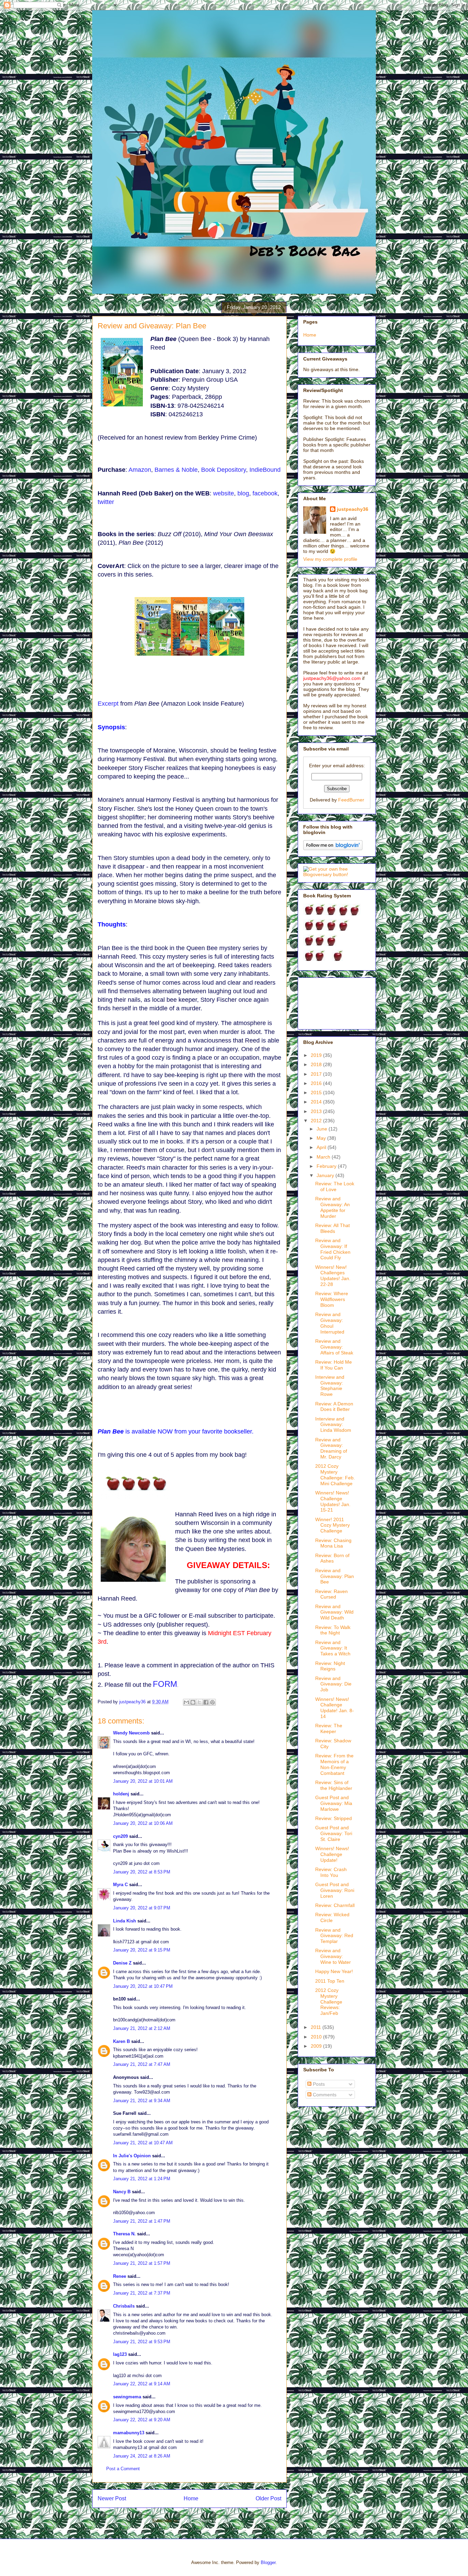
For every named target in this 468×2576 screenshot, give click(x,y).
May (322, 1138)
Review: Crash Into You (331, 1872)
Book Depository (224, 470)
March (324, 1157)
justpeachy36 (353, 509)
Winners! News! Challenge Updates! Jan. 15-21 (333, 1501)
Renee (120, 2276)
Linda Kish (125, 1921)
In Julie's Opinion (132, 2156)
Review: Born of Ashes (332, 1558)
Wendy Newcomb (131, 1733)
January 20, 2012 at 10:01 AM (143, 1781)
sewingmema (127, 2397)
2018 (317, 1064)
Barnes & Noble (176, 470)
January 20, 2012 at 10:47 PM (143, 1986)
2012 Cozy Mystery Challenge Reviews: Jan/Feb (329, 2002)
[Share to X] (199, 1702)
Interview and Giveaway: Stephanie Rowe (330, 1386)
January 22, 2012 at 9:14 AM (142, 2384)
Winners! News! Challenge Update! (332, 1854)
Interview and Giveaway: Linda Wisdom (333, 1425)
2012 (317, 1121)
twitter (106, 502)
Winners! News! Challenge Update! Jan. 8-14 (335, 1708)
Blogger (268, 2562)
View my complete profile (330, 559)
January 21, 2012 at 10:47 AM (143, 2143)
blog (243, 493)
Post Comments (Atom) (203, 2521)
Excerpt (108, 704)
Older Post (268, 2498)
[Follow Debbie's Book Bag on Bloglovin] (333, 848)
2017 (317, 1074)
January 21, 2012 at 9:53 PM (142, 2342)
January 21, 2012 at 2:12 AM (142, 2028)
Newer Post (112, 2498)
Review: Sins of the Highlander (334, 1785)
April (322, 1147)
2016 (317, 1083)
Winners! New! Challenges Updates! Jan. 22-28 (333, 1276)
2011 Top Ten (330, 1981)
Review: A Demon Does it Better (334, 1407)
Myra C (120, 1885)
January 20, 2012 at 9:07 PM (142, 1908)
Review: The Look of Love (335, 1186)
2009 (317, 2046)
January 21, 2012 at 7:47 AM (142, 2064)
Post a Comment (123, 2469)
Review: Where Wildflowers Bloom (332, 1299)
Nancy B (122, 2192)
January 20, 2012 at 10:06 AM (143, 1823)
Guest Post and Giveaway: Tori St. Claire (334, 1833)
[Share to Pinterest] (212, 1702)
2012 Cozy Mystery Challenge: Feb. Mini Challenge (335, 1475)
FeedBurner (351, 800)
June (323, 1129)
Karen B (121, 2041)
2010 (317, 2037)
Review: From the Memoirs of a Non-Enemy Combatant (334, 1764)
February (327, 1166)
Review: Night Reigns (330, 1666)
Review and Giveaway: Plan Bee (335, 1576)
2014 (317, 1102)
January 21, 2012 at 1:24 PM (142, 2179)
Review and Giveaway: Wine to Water (333, 1956)
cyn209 (120, 1836)
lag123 (120, 2354)
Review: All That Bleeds (332, 1228)
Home (191, 2498)
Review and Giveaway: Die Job (333, 1684)
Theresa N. (124, 2234)
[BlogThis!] (193, 1702)
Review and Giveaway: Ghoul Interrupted (330, 1323)
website (224, 493)
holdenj (121, 1794)
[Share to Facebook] (206, 1702)
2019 (317, 1055)
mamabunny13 (129, 2433)
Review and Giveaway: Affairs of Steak (334, 1347)
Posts (318, 2084)
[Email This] (186, 1702)
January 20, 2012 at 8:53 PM (142, 1872)
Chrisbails (124, 2306)
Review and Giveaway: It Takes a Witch (333, 1648)
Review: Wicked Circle (332, 1917)
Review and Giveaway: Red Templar (334, 1936)
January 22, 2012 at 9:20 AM (142, 2420)
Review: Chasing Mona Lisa (333, 1543)
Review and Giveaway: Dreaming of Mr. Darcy (331, 1448)
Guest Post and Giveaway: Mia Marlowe (334, 1803)
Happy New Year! (334, 1971)
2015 (317, 1093)
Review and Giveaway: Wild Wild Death (334, 1612)
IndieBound (265, 470)
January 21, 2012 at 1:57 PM (142, 2263)
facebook (265, 493)
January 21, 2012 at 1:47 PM (142, 2221)
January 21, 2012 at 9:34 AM (142, 2101)
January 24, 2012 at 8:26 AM (142, 2456)
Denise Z (122, 1963)
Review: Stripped (334, 1818)
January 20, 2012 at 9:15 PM (142, 1950)
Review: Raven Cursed (331, 1594)
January (326, 1175)
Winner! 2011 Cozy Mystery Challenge (332, 1525)
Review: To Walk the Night (333, 1630)
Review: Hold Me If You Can (334, 1365)
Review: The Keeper (329, 1728)
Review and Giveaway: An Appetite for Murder (332, 1207)
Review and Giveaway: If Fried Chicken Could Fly (333, 1249)
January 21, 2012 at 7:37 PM (142, 2293)
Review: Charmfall (335, 1905)
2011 (317, 2027)
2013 (317, 1111)
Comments (324, 2095)
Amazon (140, 470)
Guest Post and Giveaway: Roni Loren (335, 1890)
